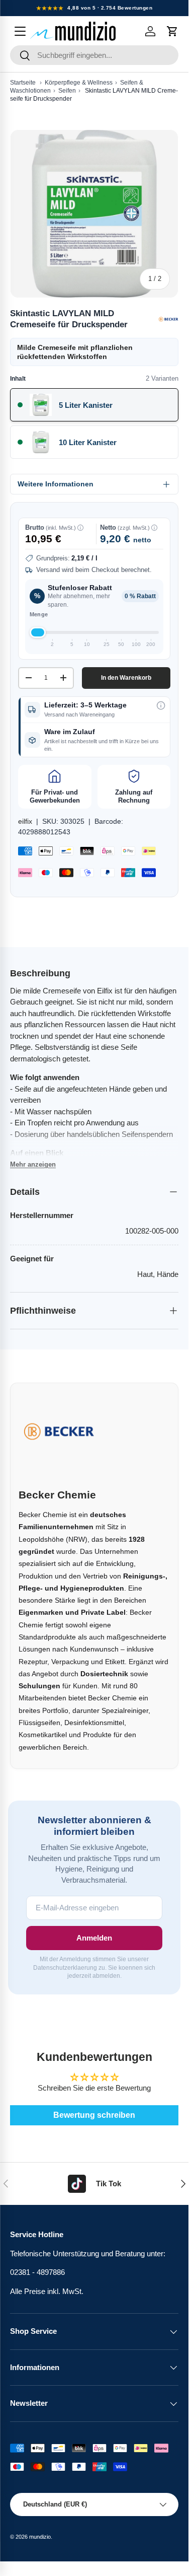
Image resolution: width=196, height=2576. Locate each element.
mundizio (40, 2537)
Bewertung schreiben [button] (94, 2115)
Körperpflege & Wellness (79, 83)
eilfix (25, 821)
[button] (172, 31)
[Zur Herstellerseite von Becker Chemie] (168, 319)
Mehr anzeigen (33, 1164)
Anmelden (94, 1938)
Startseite (23, 83)
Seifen (67, 91)
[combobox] (94, 55)
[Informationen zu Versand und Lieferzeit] (161, 705)
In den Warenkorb (126, 678)
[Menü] (20, 31)
